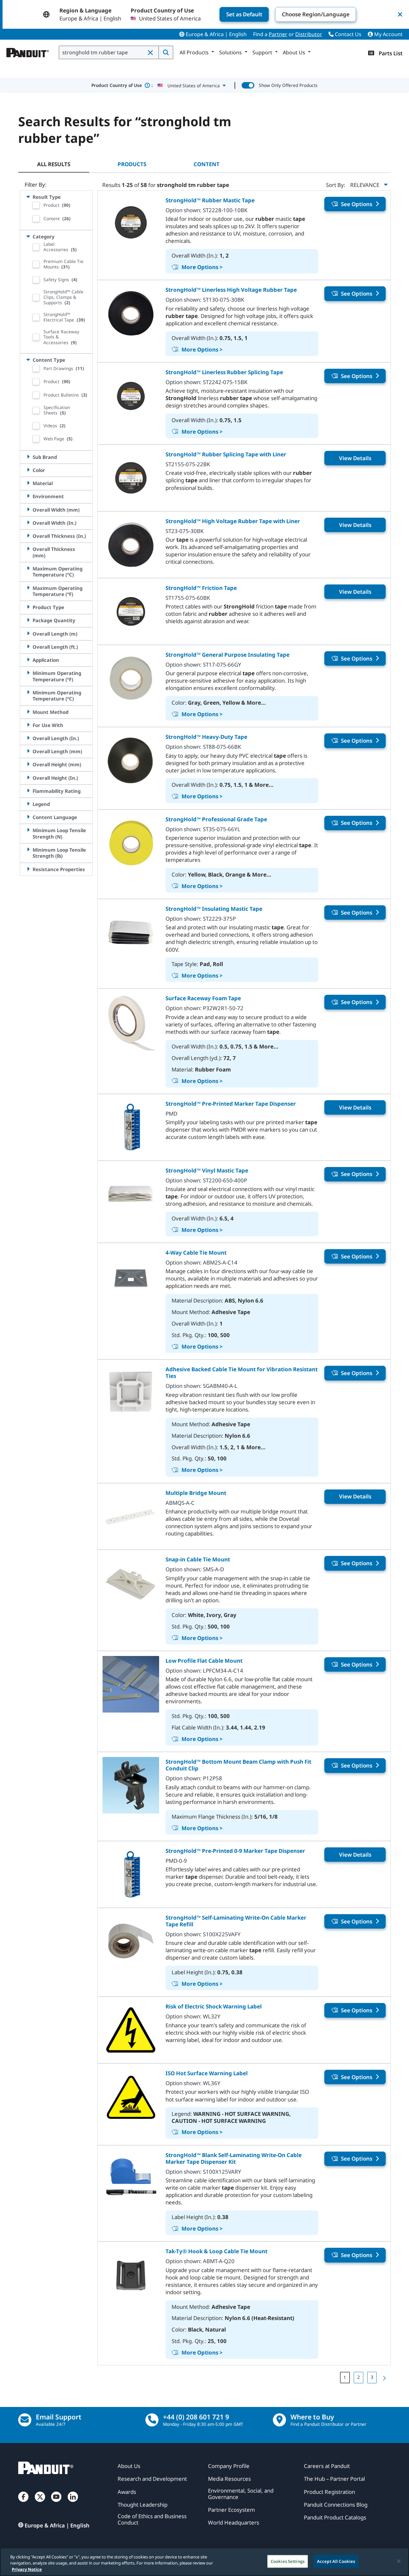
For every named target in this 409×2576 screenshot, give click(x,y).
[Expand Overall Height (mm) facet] (28, 764)
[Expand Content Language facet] (28, 817)
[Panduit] (28, 51)
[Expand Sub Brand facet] (28, 457)
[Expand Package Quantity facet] (28, 620)
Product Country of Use (122, 85)
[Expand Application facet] (28, 660)
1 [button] (345, 2377)
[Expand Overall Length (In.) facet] (28, 738)
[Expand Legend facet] (28, 804)
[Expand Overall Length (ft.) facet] (28, 647)
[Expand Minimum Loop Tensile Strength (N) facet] (28, 830)
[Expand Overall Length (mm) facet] (28, 751)
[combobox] (109, 52)
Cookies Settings (288, 2561)
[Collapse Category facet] (28, 236)
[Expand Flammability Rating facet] (28, 791)
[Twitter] (40, 2503)
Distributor (309, 34)
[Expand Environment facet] (28, 496)
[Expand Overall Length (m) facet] (28, 634)
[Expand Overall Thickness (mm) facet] (28, 549)
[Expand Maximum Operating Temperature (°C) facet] (28, 568)
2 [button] (359, 2377)
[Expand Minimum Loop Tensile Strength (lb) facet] (28, 850)
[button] (151, 53)
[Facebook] (23, 2503)
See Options (357, 204)
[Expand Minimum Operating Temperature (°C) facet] (28, 692)
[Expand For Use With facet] (28, 725)
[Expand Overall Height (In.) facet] (28, 778)
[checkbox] (36, 205)
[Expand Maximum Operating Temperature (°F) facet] (28, 588)
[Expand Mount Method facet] (28, 712)
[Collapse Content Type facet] (28, 360)
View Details (355, 458)
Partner (278, 34)
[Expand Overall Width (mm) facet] (28, 510)
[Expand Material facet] (28, 483)
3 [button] (372, 2377)
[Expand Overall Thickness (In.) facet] (28, 536)
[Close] (399, 2561)
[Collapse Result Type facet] (28, 197)
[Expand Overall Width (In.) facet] (28, 523)
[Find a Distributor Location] (279, 2420)
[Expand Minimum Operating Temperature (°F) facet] (28, 673)
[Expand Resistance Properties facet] (28, 869)
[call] (152, 2420)
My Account (388, 34)
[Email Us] (25, 2420)
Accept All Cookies (336, 2561)
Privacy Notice (27, 2569)
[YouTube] (56, 2503)
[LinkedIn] (73, 2503)
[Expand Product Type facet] (28, 607)
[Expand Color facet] (28, 470)
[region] (204, 2562)
